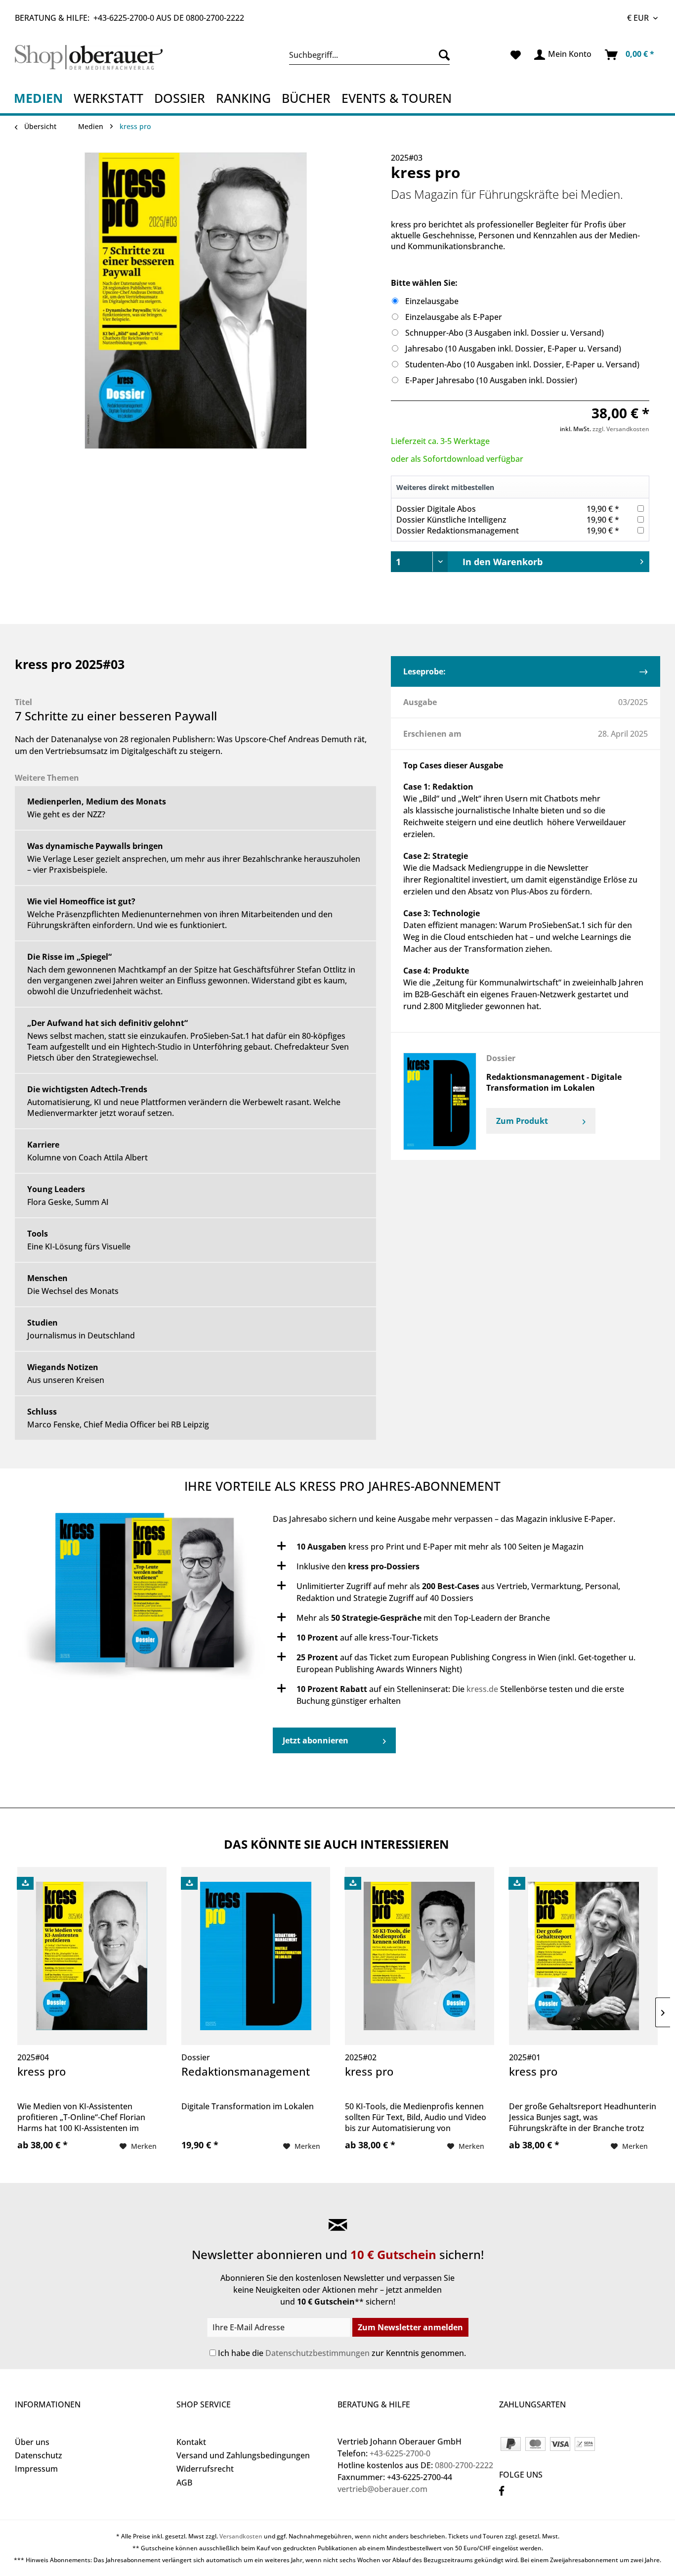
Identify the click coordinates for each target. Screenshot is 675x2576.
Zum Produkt (523, 1121)
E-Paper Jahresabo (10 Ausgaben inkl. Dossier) (491, 380)
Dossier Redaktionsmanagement (458, 531)
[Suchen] (442, 55)
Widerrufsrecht (205, 2469)
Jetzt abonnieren (316, 1740)
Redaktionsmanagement (246, 2072)
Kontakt (191, 2442)
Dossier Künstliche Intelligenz (451, 520)
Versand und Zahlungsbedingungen (243, 2455)
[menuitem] (369, 55)
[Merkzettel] (516, 55)
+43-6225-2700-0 (124, 18)
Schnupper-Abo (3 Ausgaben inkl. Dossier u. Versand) (505, 333)
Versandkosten (241, 2536)
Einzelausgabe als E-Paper (454, 317)
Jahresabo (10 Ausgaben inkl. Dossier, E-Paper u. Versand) (513, 349)
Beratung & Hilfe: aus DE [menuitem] (129, 18)
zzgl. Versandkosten (621, 429)
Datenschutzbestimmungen (317, 2353)
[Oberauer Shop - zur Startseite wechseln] (93, 57)
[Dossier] (440, 1101)
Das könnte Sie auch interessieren (337, 1844)
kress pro (42, 2072)
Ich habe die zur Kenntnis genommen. (342, 2353)
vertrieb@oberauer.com (382, 2489)
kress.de (482, 1689)
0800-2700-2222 (215, 18)
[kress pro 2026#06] (144, 1600)
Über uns (32, 2442)
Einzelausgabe (432, 301)
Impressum (36, 2469)
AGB (184, 2483)
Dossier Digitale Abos (436, 509)
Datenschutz (39, 2455)
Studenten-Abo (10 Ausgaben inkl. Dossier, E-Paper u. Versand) (522, 364)
